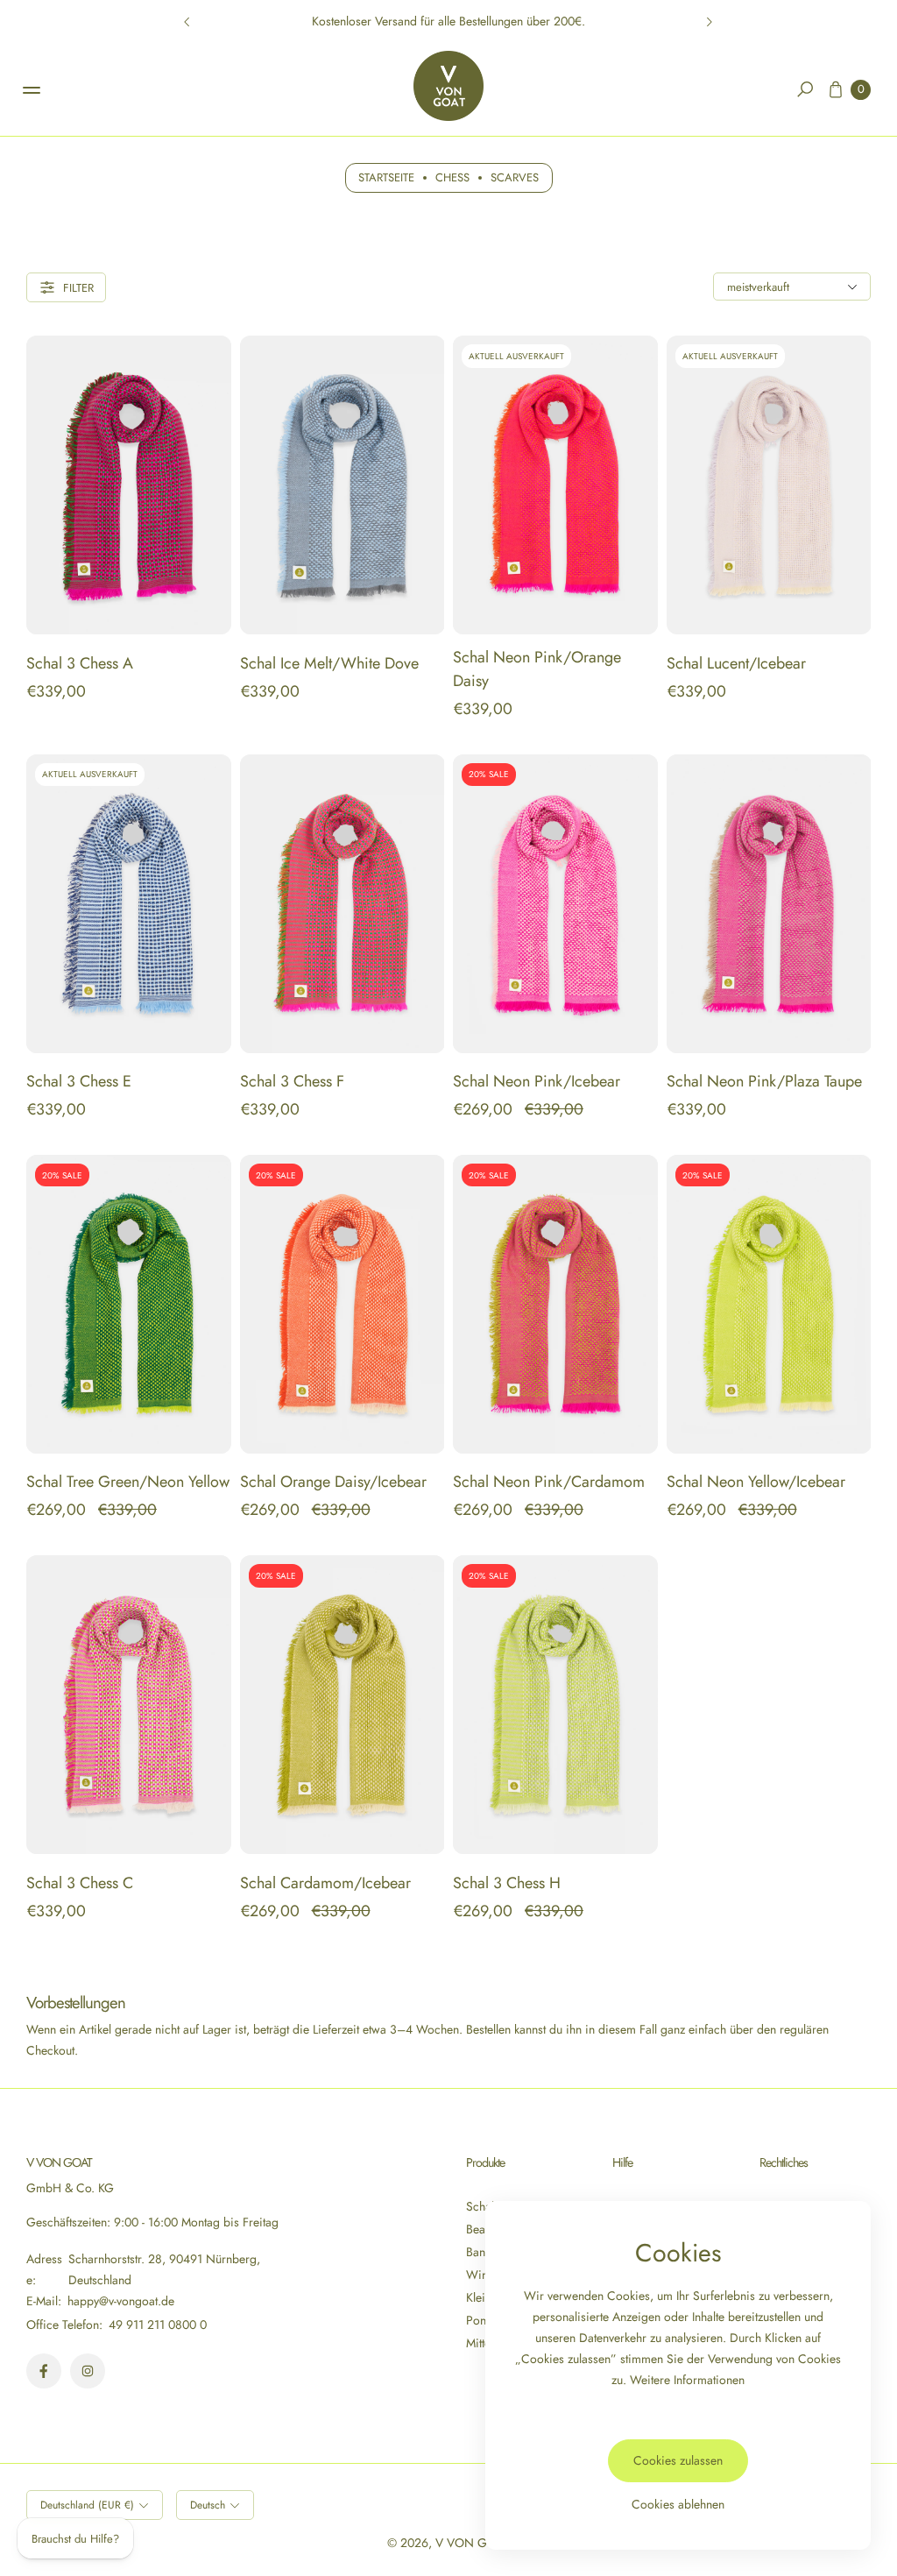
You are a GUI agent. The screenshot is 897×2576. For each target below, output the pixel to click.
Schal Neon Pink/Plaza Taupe (764, 1081)
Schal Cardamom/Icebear (325, 1883)
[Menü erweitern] (32, 90)
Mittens (484, 2343)
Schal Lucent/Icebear (736, 663)
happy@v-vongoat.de (119, 2301)
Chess (452, 177)
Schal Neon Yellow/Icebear (756, 1482)
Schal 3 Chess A (80, 663)
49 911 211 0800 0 (158, 2325)
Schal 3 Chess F (292, 1081)
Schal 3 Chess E (79, 1081)
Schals (483, 2206)
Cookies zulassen (678, 2460)
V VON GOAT (473, 2543)
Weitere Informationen (687, 2380)
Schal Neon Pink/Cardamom (549, 1482)
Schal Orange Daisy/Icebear (333, 1482)
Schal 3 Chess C (80, 1883)
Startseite (386, 177)
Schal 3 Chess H (507, 1883)
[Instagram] (88, 2371)
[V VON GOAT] (448, 86)
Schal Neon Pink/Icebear (537, 1081)
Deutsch (208, 2505)
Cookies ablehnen (678, 2504)
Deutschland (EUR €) (87, 2505)
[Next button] (709, 22)
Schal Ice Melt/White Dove (329, 663)
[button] (805, 89)
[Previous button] (187, 22)
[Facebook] (44, 2371)
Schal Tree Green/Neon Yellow (128, 1482)
